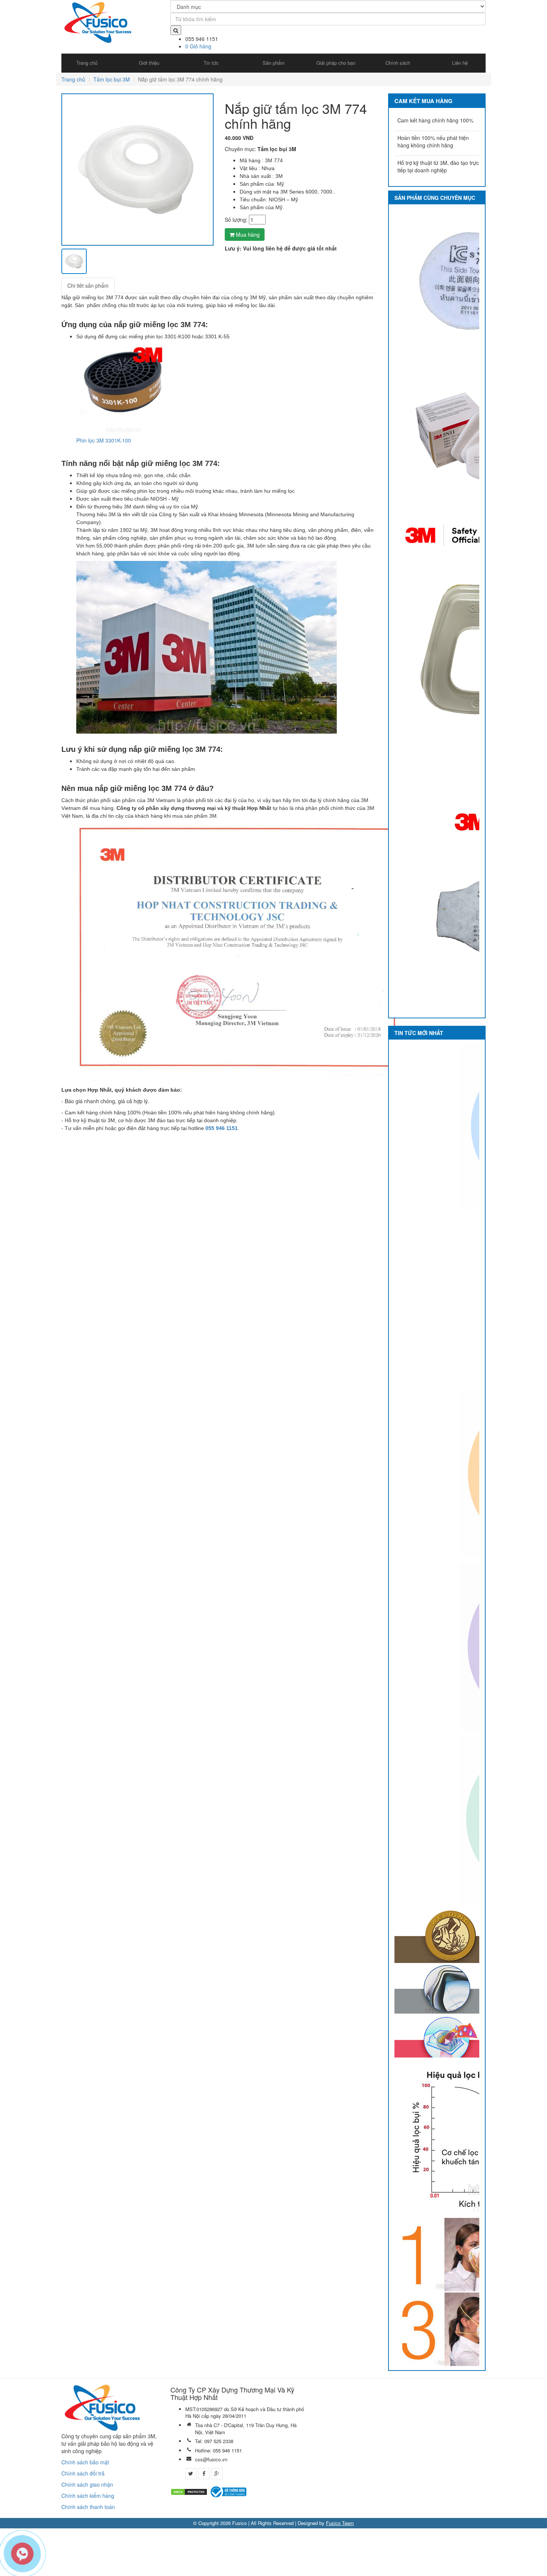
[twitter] (191, 2474)
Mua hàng (247, 234)
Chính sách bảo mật (85, 2462)
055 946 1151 (222, 1128)
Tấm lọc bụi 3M (112, 79)
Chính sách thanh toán (88, 2507)
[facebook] (204, 2474)
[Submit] (176, 30)
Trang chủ (73, 79)
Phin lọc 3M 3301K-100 (104, 440)
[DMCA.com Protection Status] (189, 2491)
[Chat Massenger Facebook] (273, 2540)
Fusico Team (340, 2523)
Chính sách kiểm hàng (88, 2496)
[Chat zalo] (273, 2564)
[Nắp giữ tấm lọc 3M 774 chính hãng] (137, 170)
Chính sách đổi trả (83, 2473)
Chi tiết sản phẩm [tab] (88, 285)
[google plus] (217, 2474)
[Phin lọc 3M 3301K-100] (123, 387)
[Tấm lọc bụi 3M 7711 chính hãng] (469, 283)
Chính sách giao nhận (87, 2484)
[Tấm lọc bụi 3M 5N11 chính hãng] (469, 437)
